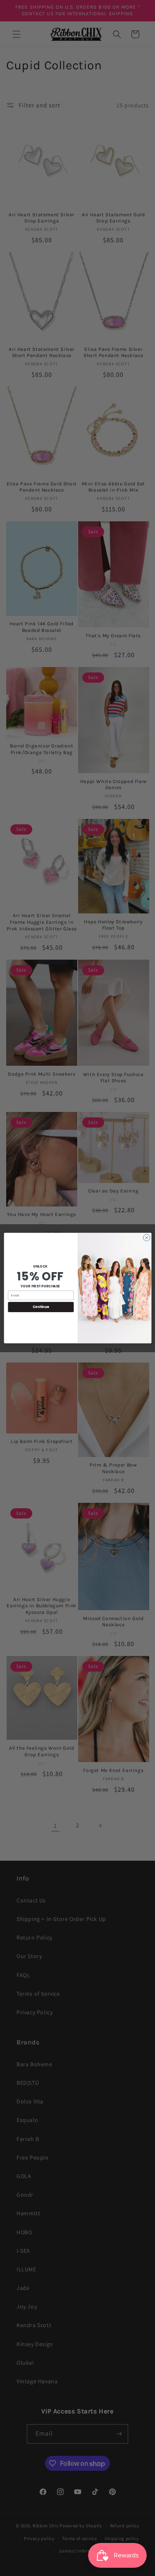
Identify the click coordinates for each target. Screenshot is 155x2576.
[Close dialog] (146, 1237)
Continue (41, 1307)
